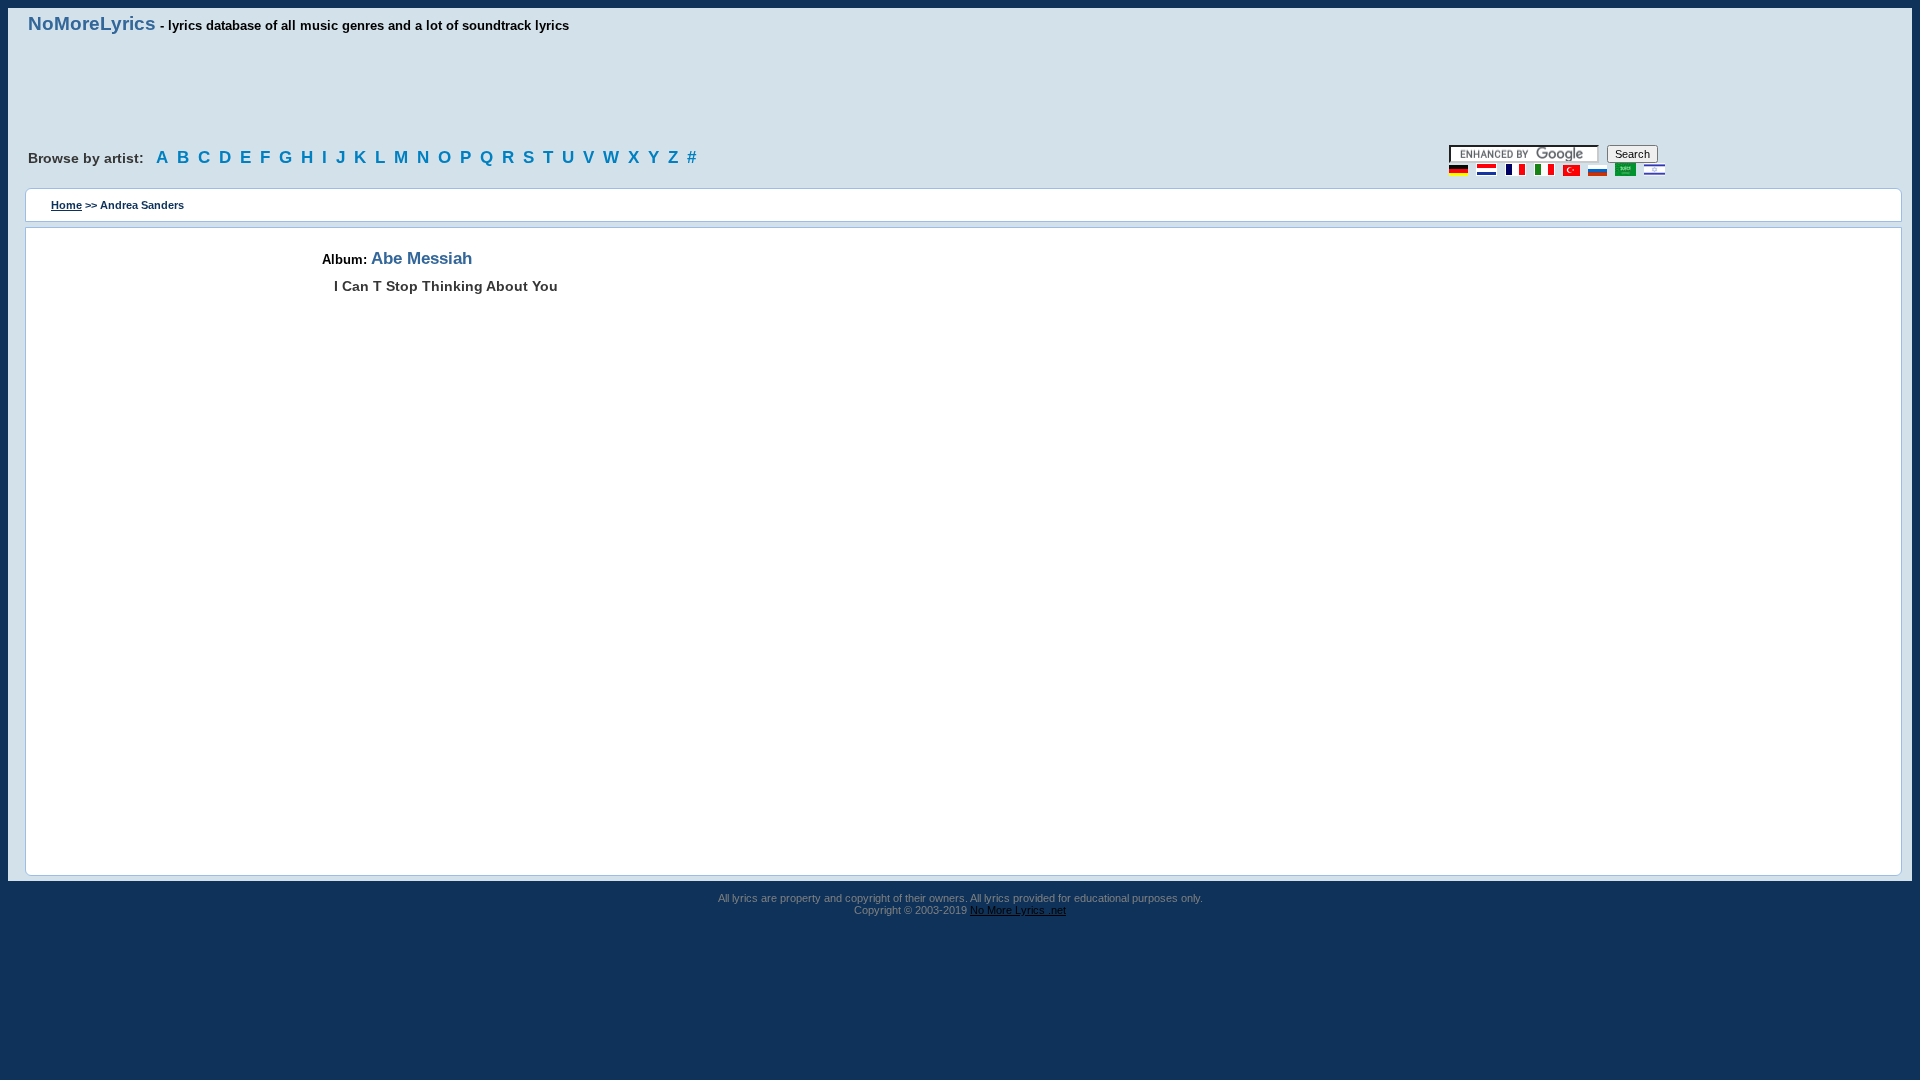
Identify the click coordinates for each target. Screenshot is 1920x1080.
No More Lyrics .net (1018, 910)
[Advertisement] (960, 90)
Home (66, 205)
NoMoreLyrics (92, 23)
